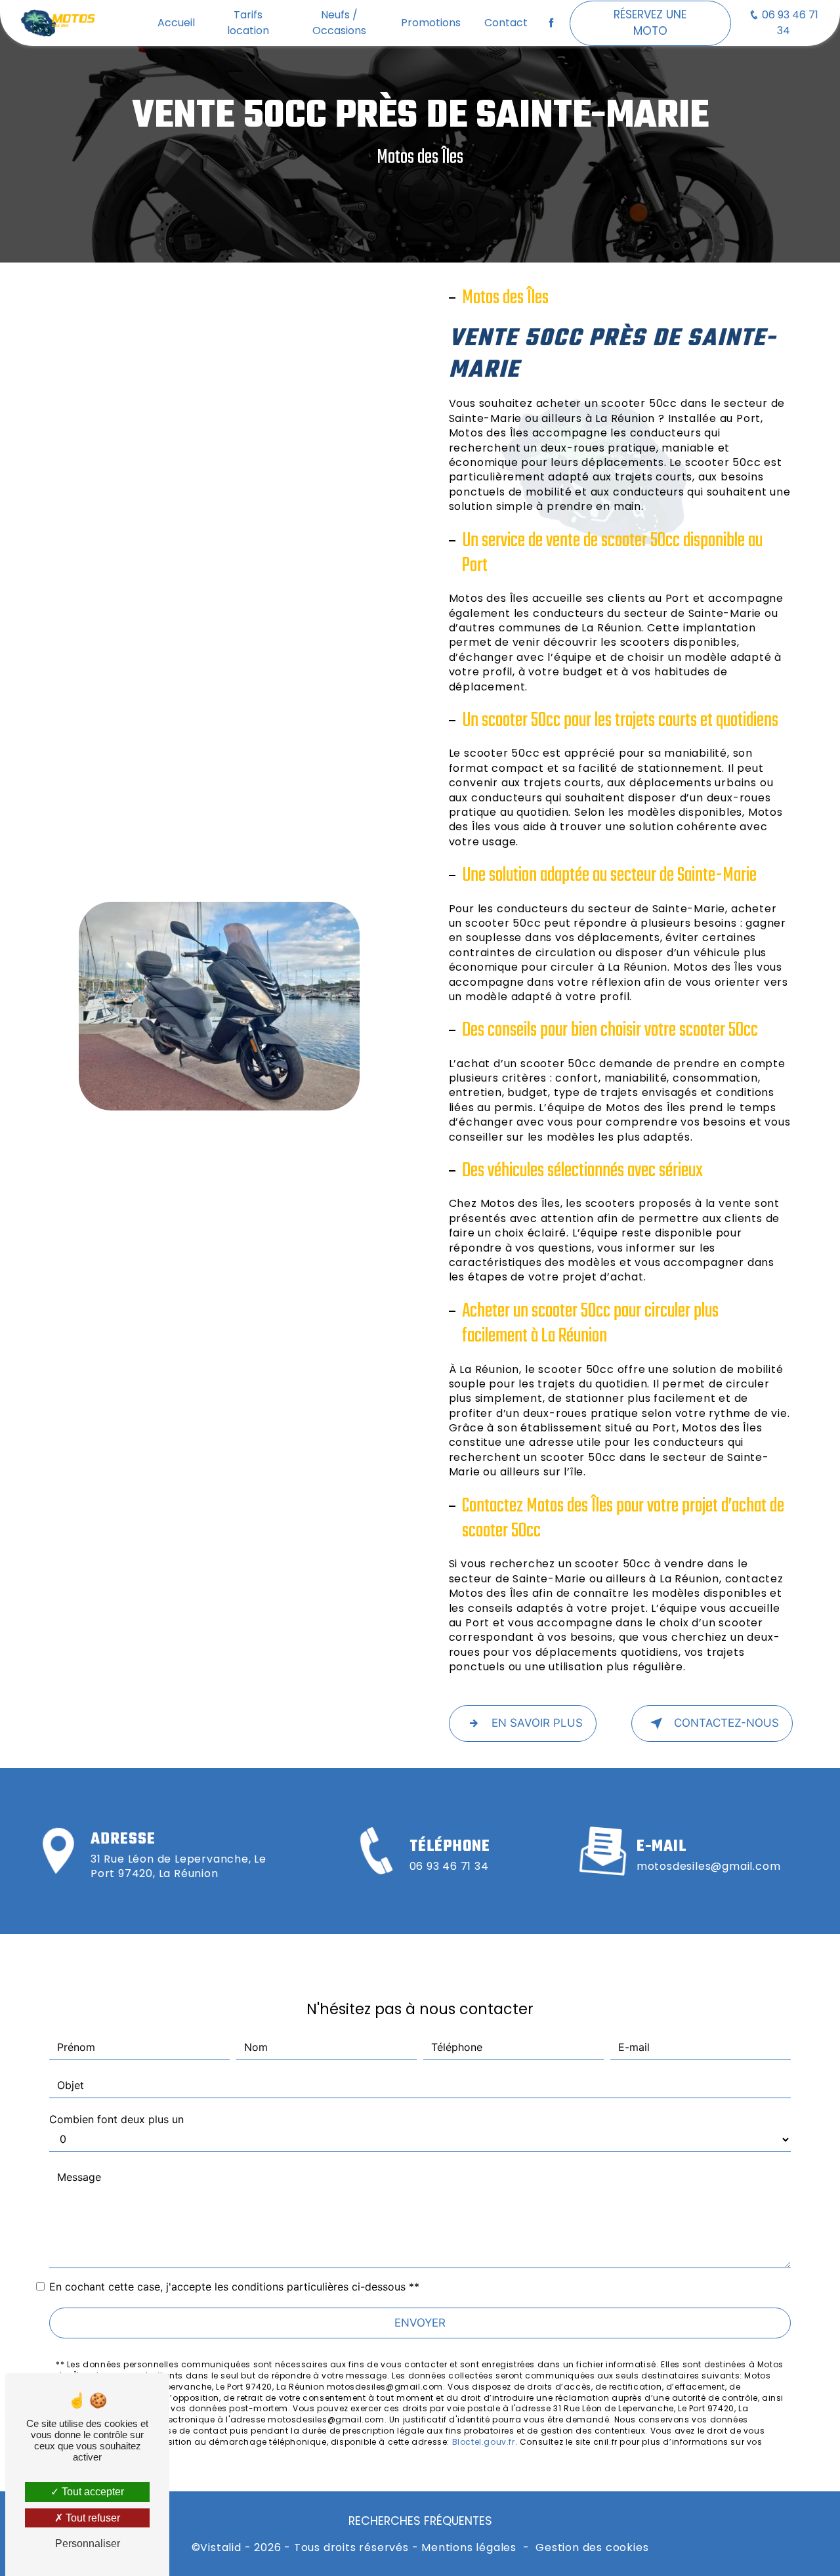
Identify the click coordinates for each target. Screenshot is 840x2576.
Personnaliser (88, 2544)
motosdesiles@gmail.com (709, 1866)
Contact (506, 23)
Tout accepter (92, 2492)
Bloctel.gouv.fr (484, 2442)
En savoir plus (537, 1723)
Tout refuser (92, 2518)
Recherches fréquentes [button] (420, 2521)
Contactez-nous (726, 1723)
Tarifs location (248, 23)
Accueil (176, 23)
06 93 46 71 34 (789, 23)
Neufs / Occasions (339, 23)
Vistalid (220, 2548)
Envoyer (420, 2323)
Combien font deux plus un (116, 2119)
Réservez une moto (650, 23)
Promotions (431, 23)
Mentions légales (469, 2548)
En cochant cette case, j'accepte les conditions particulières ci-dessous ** (234, 2287)
